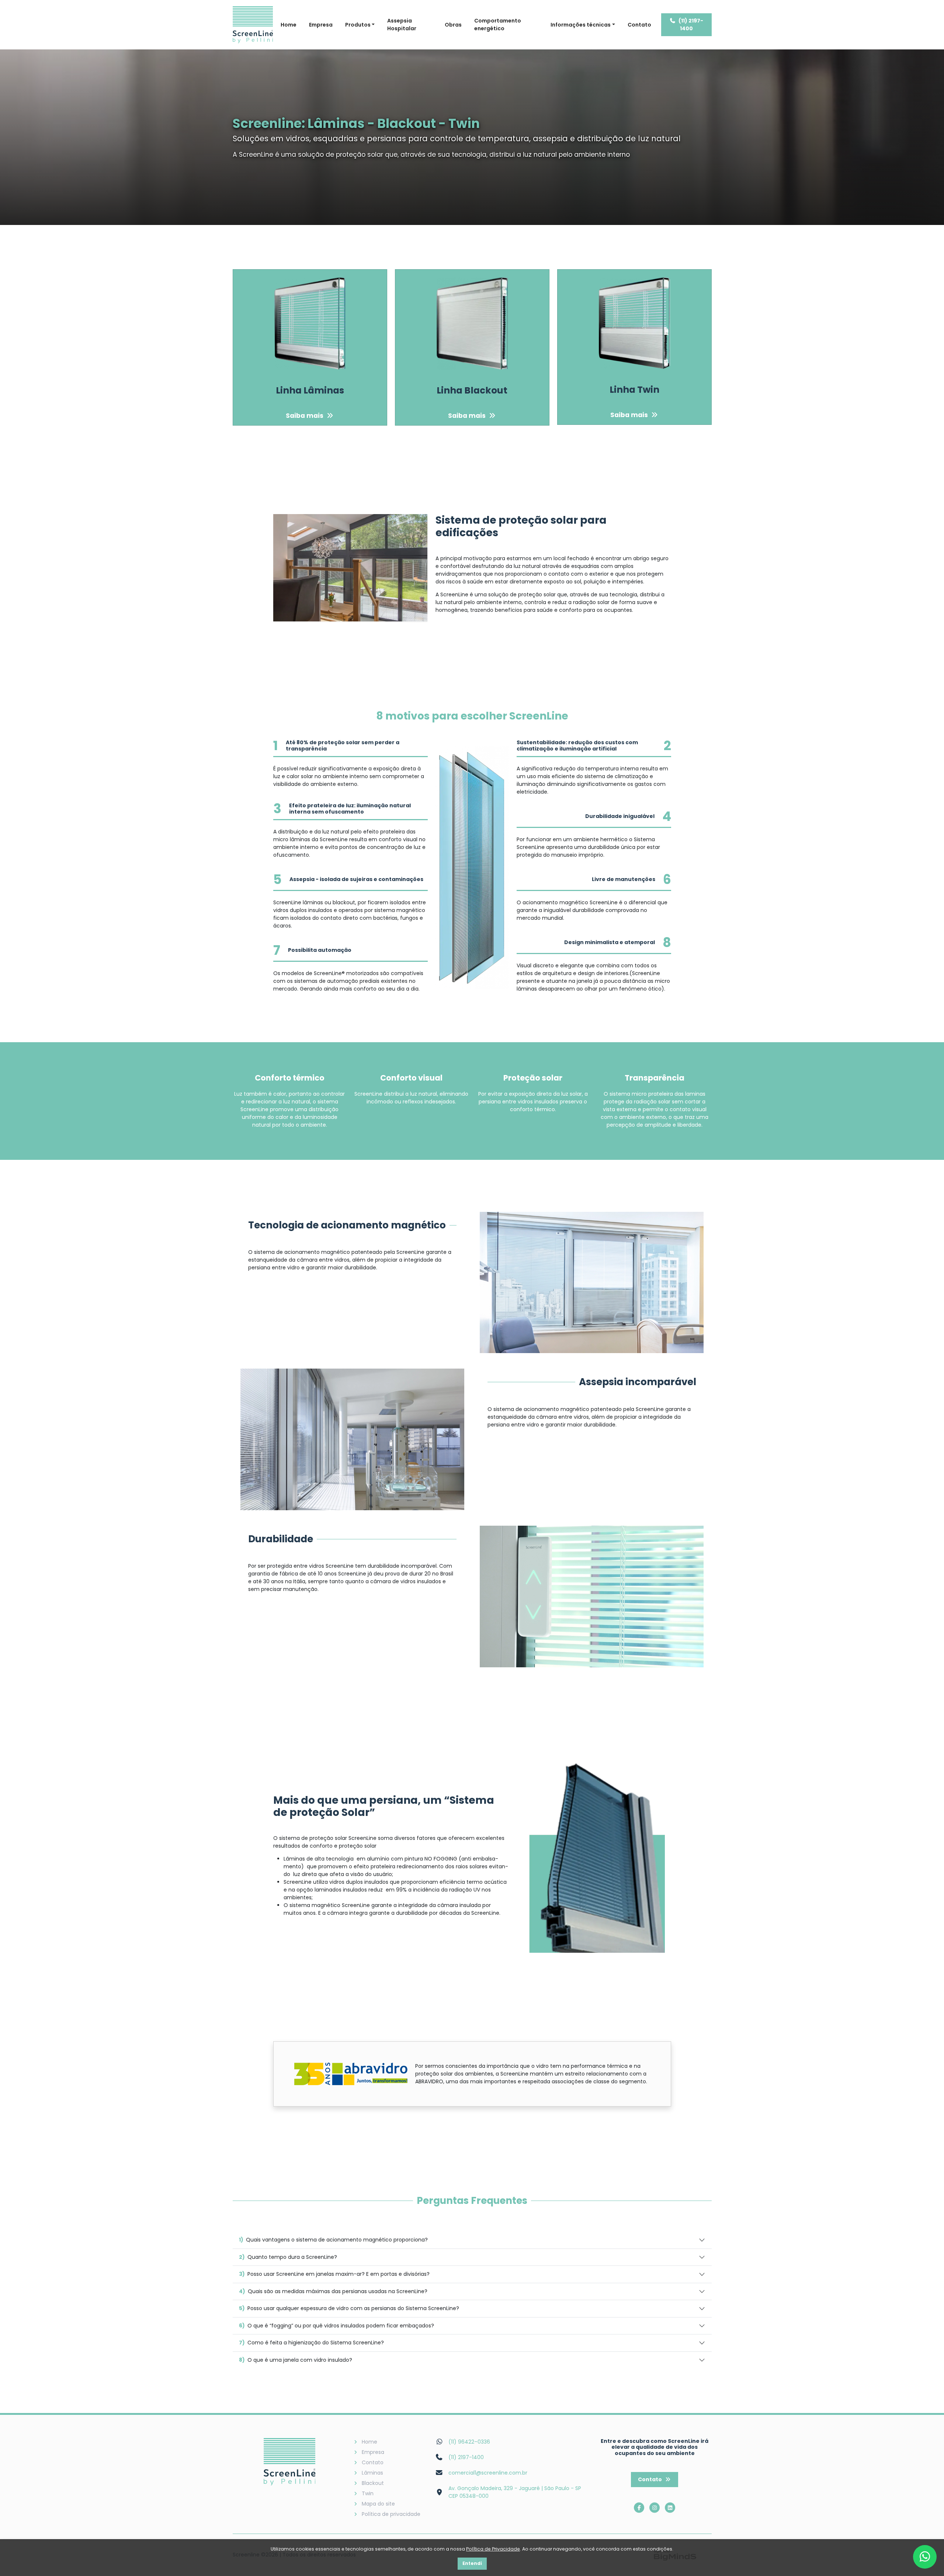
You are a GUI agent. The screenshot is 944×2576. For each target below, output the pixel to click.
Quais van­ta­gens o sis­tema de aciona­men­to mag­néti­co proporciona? (333, 2240)
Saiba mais (305, 416)
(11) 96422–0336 (469, 2442)
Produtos (358, 25)
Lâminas (372, 2473)
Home (289, 25)
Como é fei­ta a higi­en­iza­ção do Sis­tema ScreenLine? (311, 2343)
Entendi (472, 2563)
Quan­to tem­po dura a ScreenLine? (288, 2257)
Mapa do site (378, 2504)
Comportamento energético (498, 25)
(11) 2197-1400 (691, 25)
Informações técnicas (581, 25)
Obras (453, 25)
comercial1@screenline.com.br (488, 2473)
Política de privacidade (391, 2514)
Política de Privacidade (493, 2549)
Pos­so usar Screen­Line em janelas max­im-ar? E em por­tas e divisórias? (334, 2274)
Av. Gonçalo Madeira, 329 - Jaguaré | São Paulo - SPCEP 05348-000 (515, 2492)
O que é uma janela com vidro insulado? (296, 2360)
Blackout (373, 2483)
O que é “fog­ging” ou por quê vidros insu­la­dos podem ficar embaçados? (336, 2326)
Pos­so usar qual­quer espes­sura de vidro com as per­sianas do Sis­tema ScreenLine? (349, 2308)
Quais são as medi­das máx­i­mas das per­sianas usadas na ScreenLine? (333, 2291)
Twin (368, 2493)
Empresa (321, 25)
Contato (639, 25)
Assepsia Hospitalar (402, 25)
